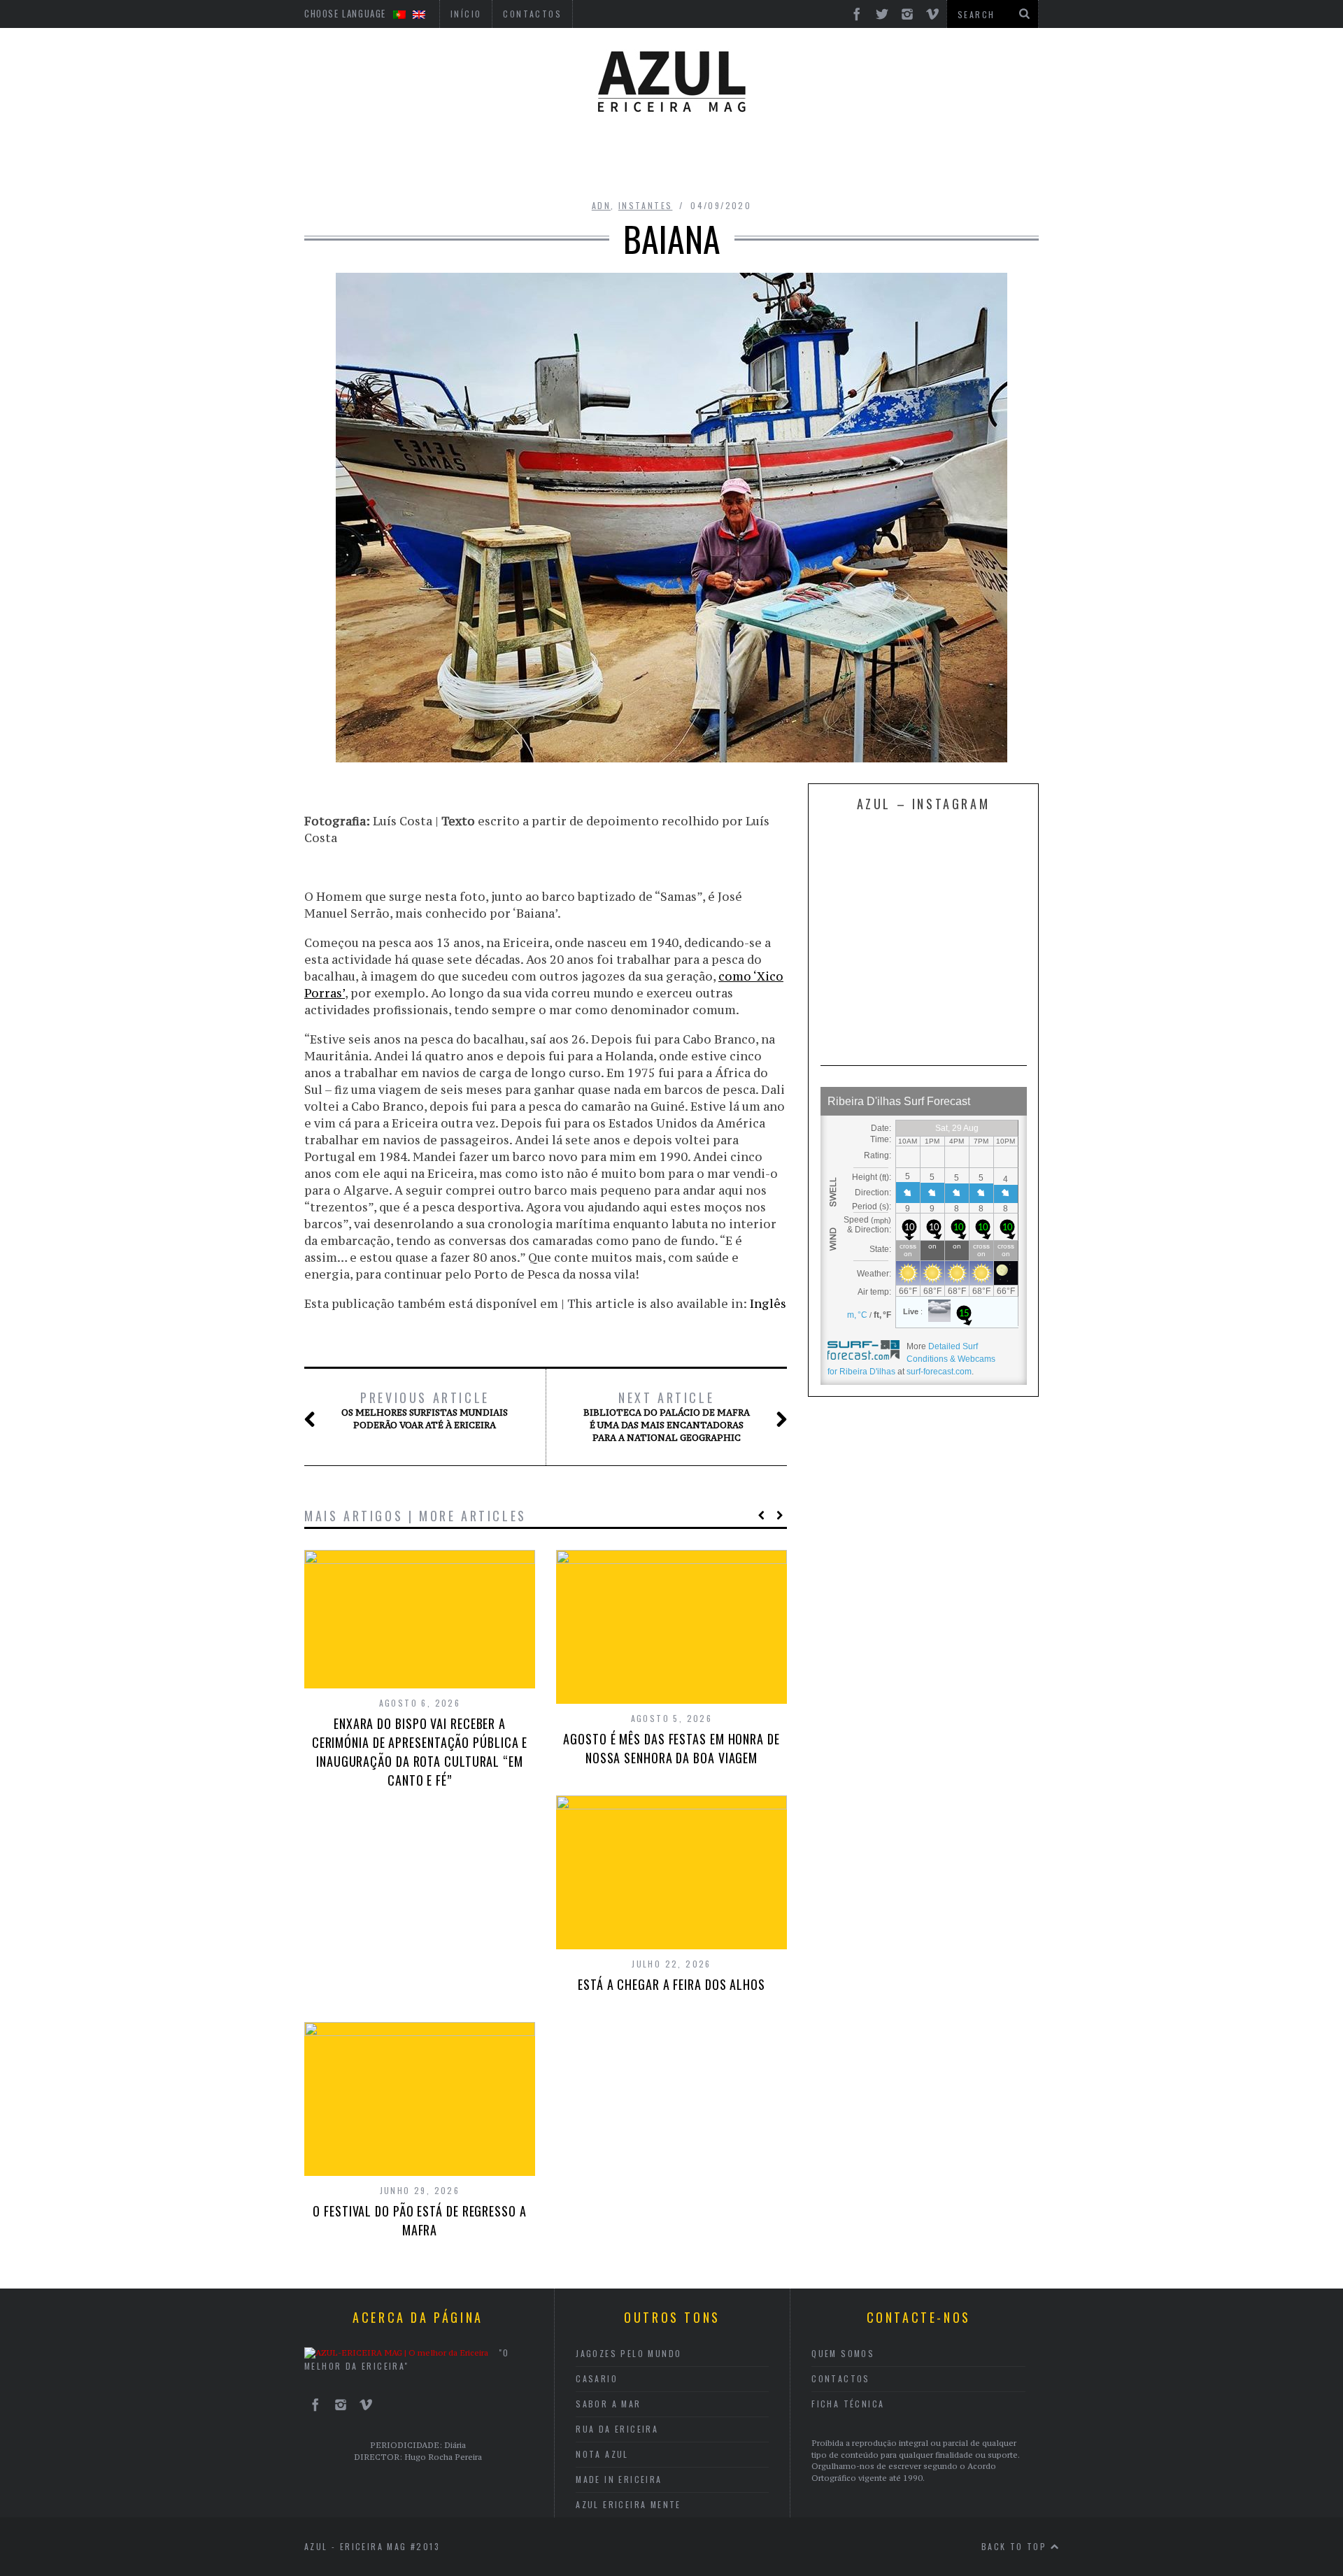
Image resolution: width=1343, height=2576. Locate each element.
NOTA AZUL (602, 2454)
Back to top (1016, 2546)
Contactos (841, 2378)
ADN (601, 205)
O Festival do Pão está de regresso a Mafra (419, 2220)
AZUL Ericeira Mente (628, 2504)
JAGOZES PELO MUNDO (628, 2353)
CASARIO (597, 2378)
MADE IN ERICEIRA (619, 2479)
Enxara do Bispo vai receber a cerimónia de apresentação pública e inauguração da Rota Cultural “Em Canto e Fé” (420, 1752)
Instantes (646, 205)
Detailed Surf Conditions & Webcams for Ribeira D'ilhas (911, 1359)
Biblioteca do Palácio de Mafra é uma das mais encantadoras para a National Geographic (667, 1416)
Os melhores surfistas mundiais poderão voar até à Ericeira (425, 1410)
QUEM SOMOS (843, 2353)
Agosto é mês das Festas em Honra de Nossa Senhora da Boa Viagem (671, 1748)
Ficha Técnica (848, 2404)
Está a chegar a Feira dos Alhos (671, 1984)
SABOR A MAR (608, 2404)
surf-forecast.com (939, 1372)
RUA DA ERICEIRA (617, 2429)
